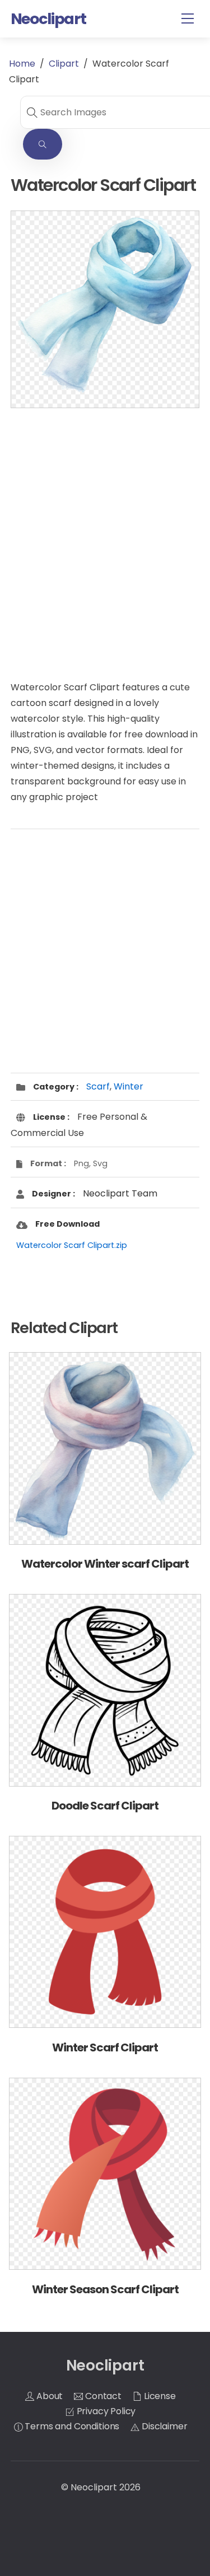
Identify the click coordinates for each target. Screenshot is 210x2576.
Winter (129, 1086)
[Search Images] (43, 144)
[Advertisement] (105, 533)
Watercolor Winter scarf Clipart (105, 1564)
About (48, 2396)
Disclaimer (163, 2426)
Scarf (98, 1086)
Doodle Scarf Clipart (105, 1806)
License (159, 2396)
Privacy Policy (105, 2411)
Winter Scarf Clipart (105, 2047)
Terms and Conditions (71, 2426)
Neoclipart (94, 2487)
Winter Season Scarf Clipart (105, 2289)
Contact (102, 2396)
